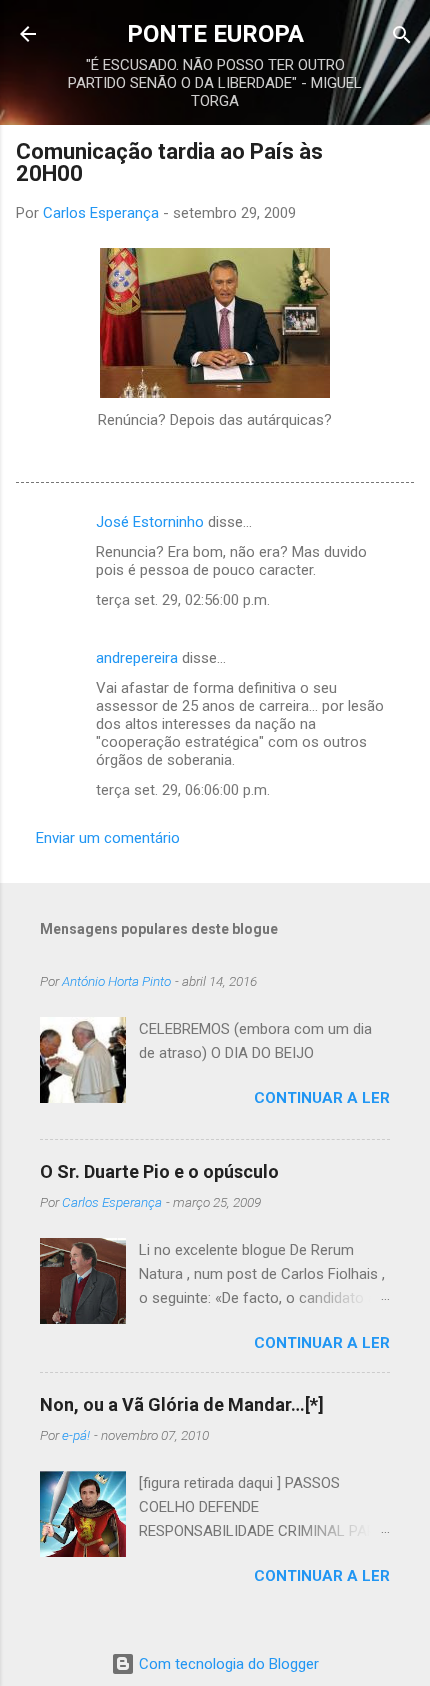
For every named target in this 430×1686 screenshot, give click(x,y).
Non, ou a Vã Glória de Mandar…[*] (182, 1404)
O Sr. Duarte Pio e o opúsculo (159, 1171)
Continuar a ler (322, 1098)
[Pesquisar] (402, 36)
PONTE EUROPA (215, 34)
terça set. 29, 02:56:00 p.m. (183, 600)
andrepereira (137, 658)
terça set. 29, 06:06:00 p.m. (183, 790)
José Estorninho (150, 522)
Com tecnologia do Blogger (227, 1664)
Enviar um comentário (108, 838)
